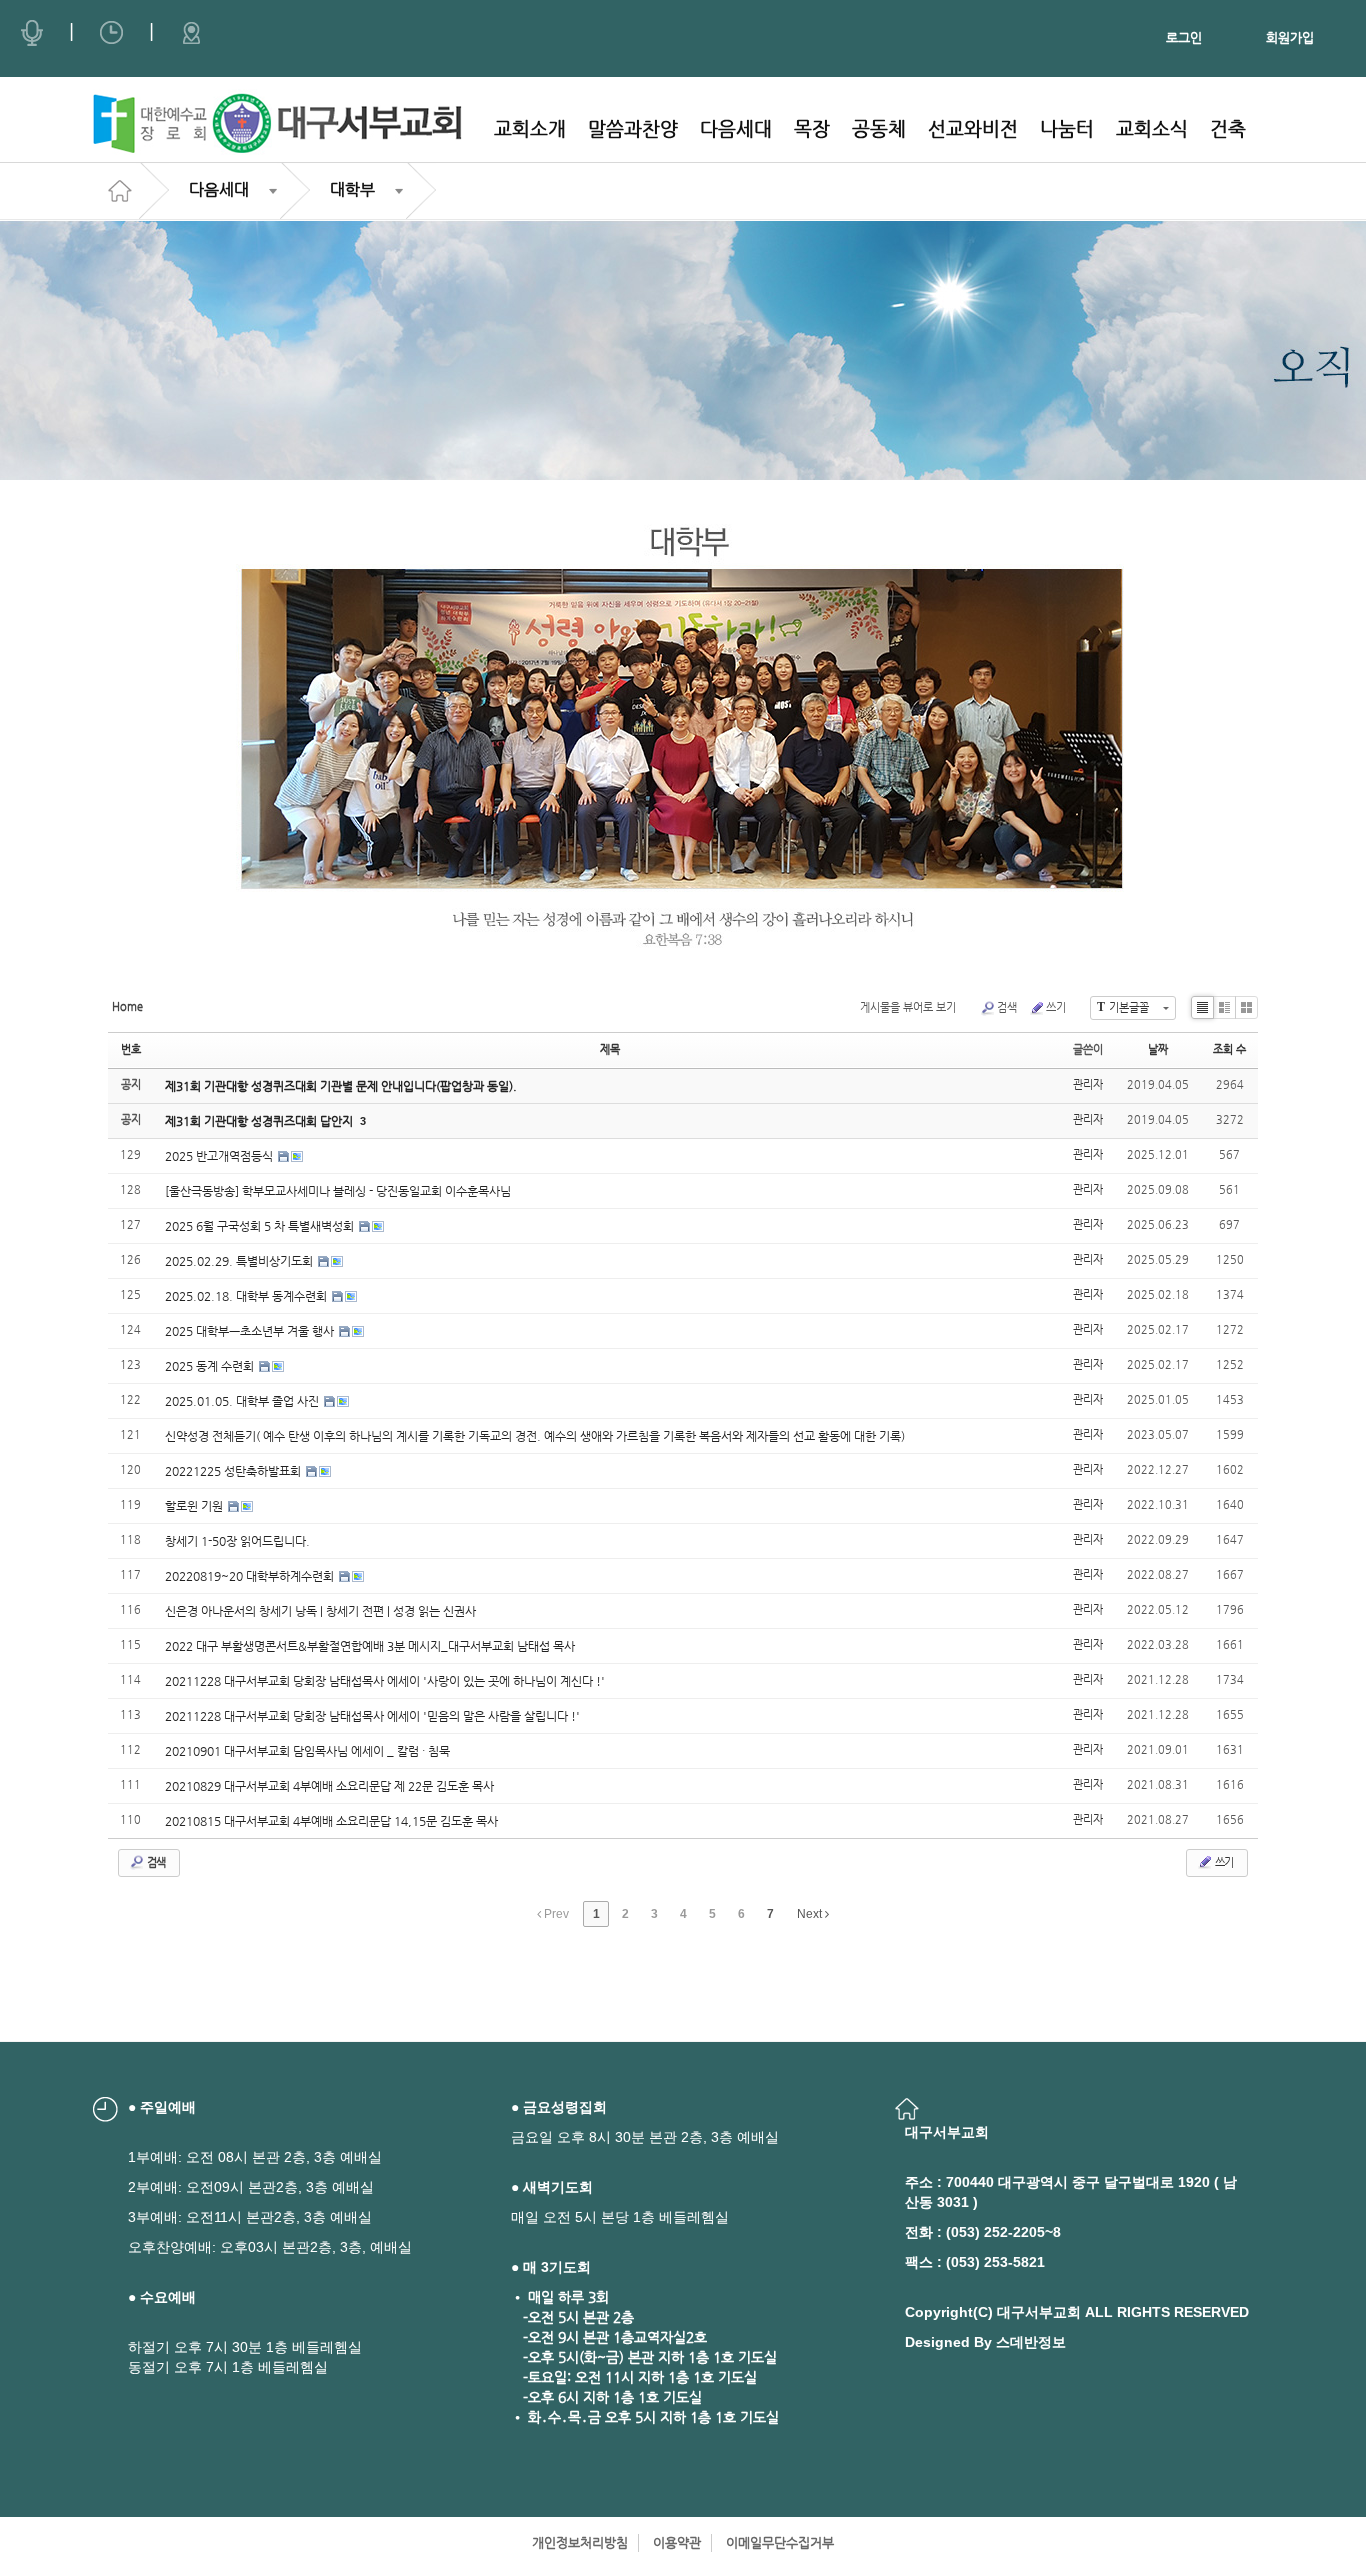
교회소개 (530, 128)
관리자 (1088, 1084)
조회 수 (1229, 1049)
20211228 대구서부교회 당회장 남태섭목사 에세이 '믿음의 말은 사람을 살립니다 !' (372, 1716)
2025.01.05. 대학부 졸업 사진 (243, 1401)
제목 (610, 1049)
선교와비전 (973, 128)
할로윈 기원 (195, 1506)
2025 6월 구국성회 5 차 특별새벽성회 (261, 1226)
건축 (1228, 128)
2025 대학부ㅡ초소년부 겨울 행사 (251, 1331)
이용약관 (677, 2542)
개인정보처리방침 (580, 2542)
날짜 (1158, 1049)
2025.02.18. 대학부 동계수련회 (247, 1296)
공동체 (879, 128)
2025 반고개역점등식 (220, 1156)
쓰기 (1056, 1007)
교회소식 (1152, 128)
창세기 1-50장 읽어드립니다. (237, 1541)
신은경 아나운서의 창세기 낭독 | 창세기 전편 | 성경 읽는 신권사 (320, 1611)
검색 (1007, 1007)
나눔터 (1067, 128)
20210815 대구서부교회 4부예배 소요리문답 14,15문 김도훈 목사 (331, 1821)
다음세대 (736, 128)
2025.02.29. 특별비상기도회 (240, 1261)
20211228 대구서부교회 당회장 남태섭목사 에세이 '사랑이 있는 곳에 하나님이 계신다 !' (385, 1681)
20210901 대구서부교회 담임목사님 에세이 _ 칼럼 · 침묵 (307, 1751)
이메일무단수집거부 (780, 2542)
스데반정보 (1031, 2342)
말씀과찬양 (633, 128)
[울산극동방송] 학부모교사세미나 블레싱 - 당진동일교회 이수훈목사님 (338, 1191)
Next (811, 1914)
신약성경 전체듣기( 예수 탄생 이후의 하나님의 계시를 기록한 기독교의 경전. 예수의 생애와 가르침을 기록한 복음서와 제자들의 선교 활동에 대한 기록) (535, 1436)
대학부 (352, 189)
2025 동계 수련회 (211, 1366)
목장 (812, 128)
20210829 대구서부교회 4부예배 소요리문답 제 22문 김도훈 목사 (329, 1786)
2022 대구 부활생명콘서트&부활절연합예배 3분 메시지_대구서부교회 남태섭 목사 (370, 1646)
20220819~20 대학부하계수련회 (251, 1576)
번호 (131, 1049)
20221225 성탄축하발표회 (234, 1471)
